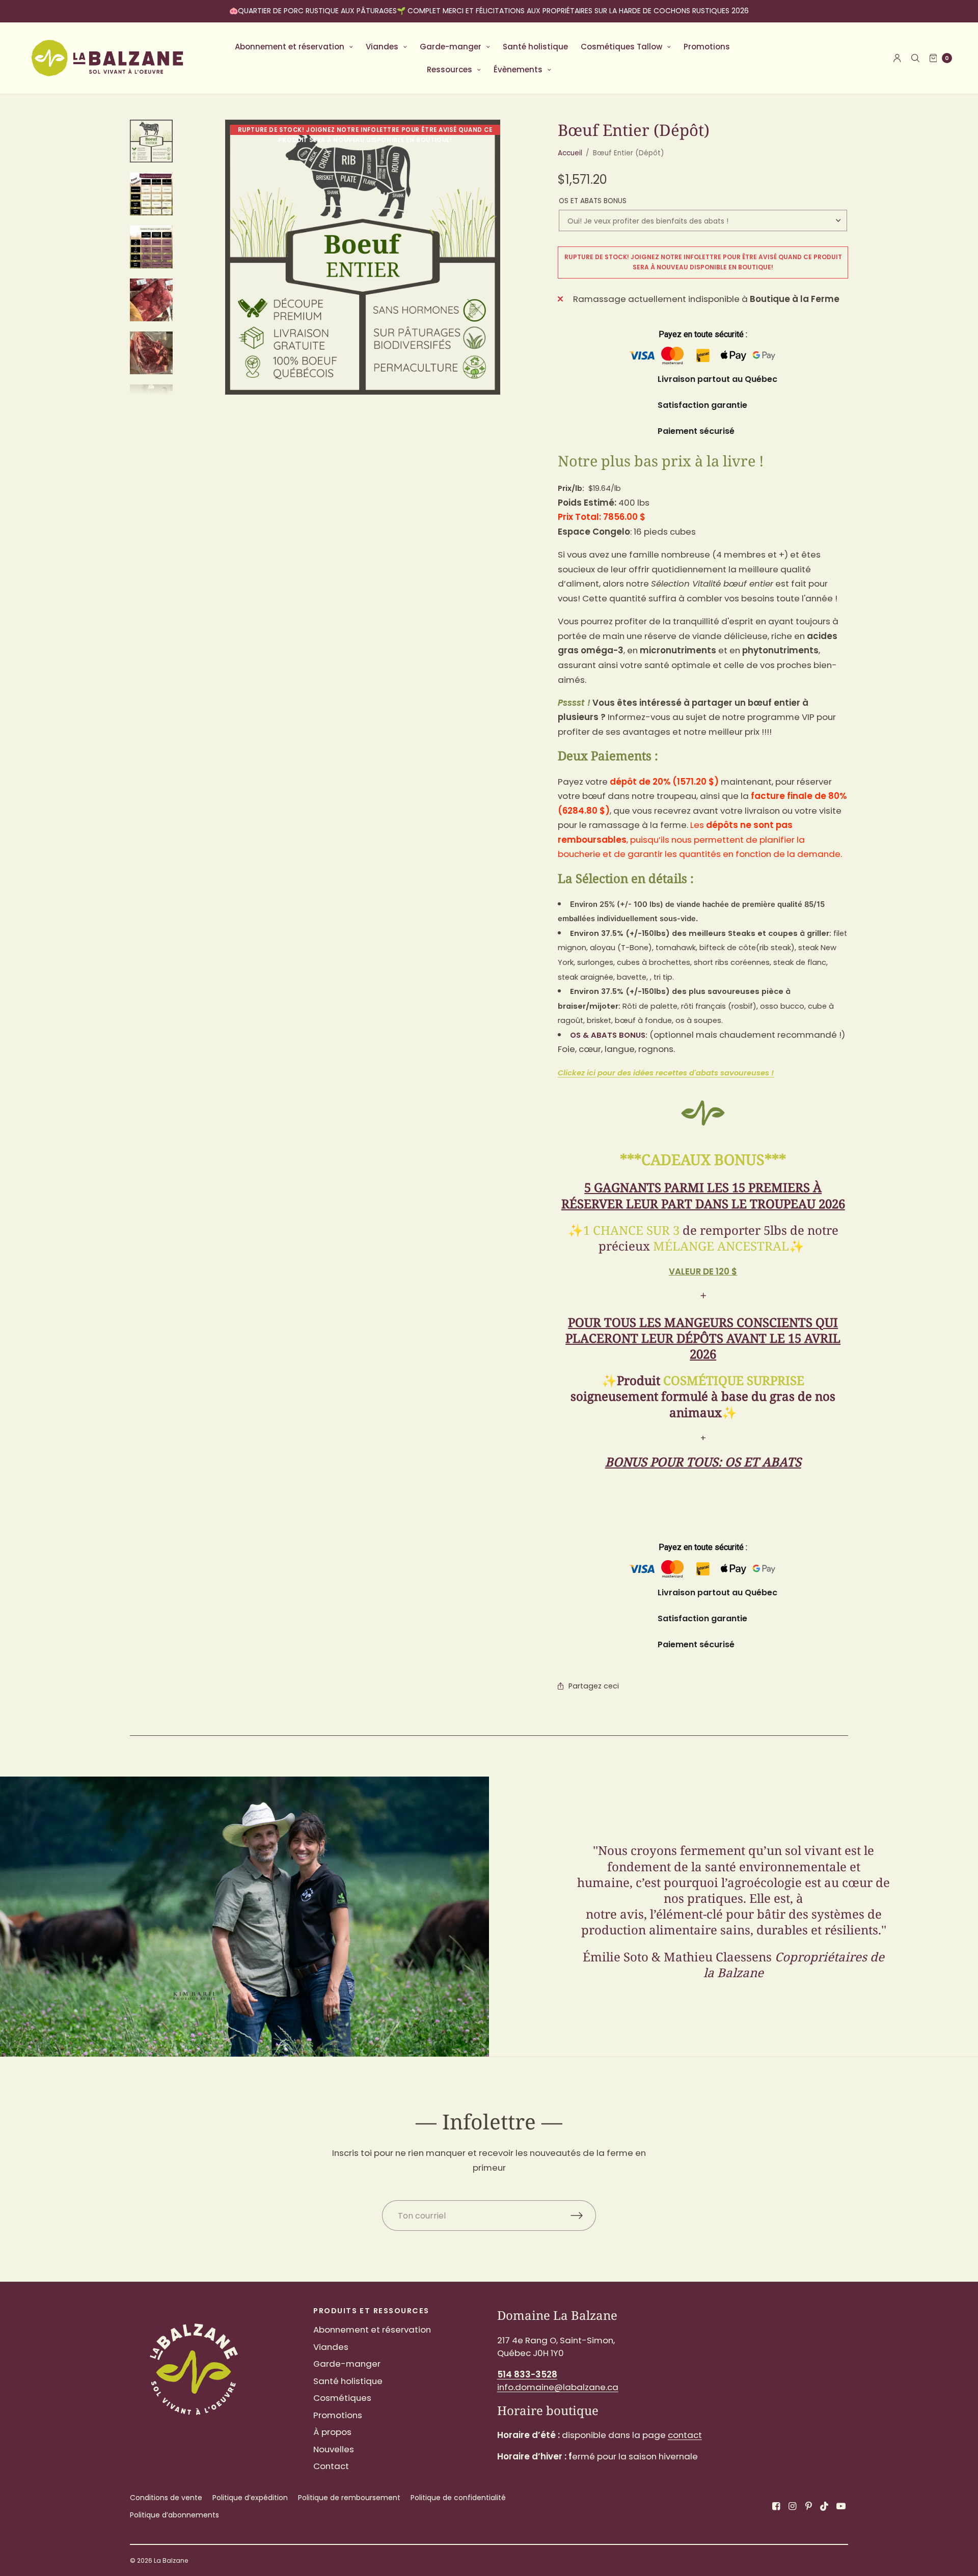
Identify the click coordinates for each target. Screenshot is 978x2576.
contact (685, 2435)
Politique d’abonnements (174, 2515)
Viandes (382, 47)
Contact (331, 2466)
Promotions (707, 47)
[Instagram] (792, 2506)
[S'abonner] (583, 2215)
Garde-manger (451, 47)
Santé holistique (535, 47)
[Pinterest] (808, 2506)
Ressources (450, 70)
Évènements (518, 70)
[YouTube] (841, 2506)
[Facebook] (776, 2506)
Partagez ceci (594, 1686)
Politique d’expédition (250, 2498)
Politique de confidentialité (458, 2498)
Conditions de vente (166, 2498)
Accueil (570, 153)
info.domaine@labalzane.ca (558, 2387)
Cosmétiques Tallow (621, 47)
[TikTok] (825, 2506)
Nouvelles (334, 2449)
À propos (332, 2432)
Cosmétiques (342, 2398)
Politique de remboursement (349, 2498)
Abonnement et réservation (290, 47)
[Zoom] (363, 257)
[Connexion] (897, 58)
